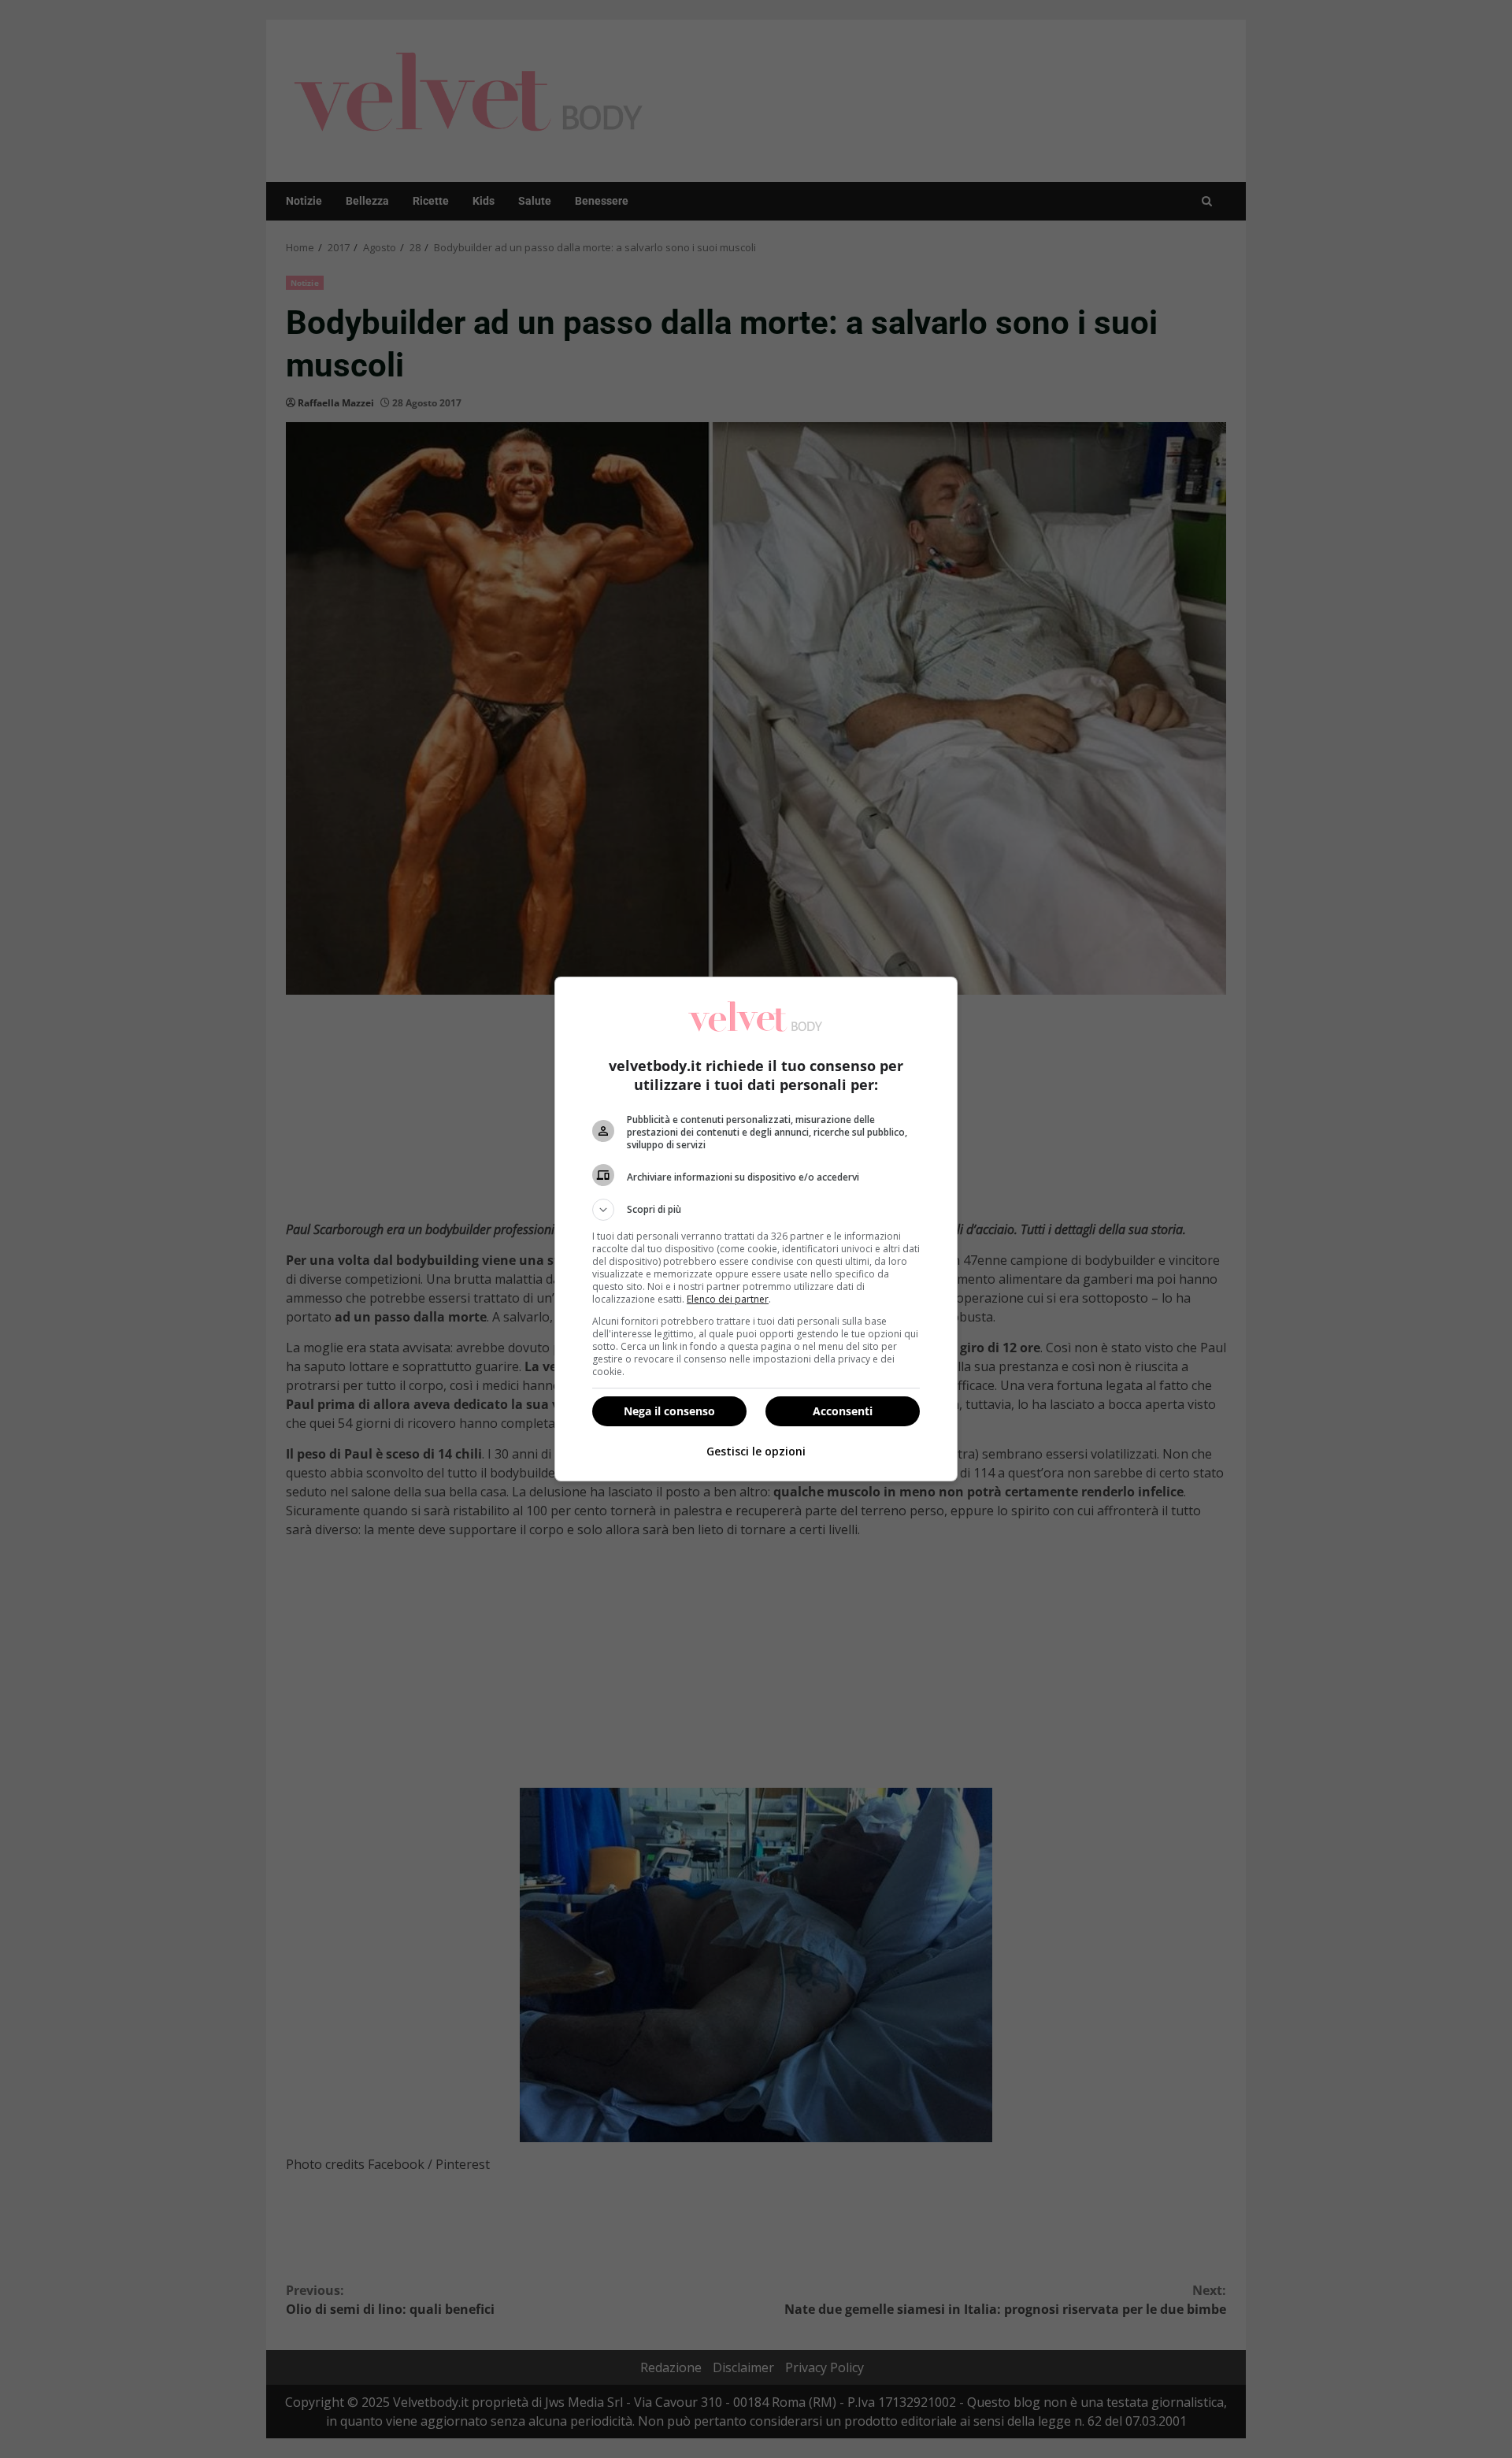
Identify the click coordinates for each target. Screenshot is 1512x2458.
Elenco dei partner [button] (728, 1299)
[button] (756, 1210)
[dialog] (756, 1229)
